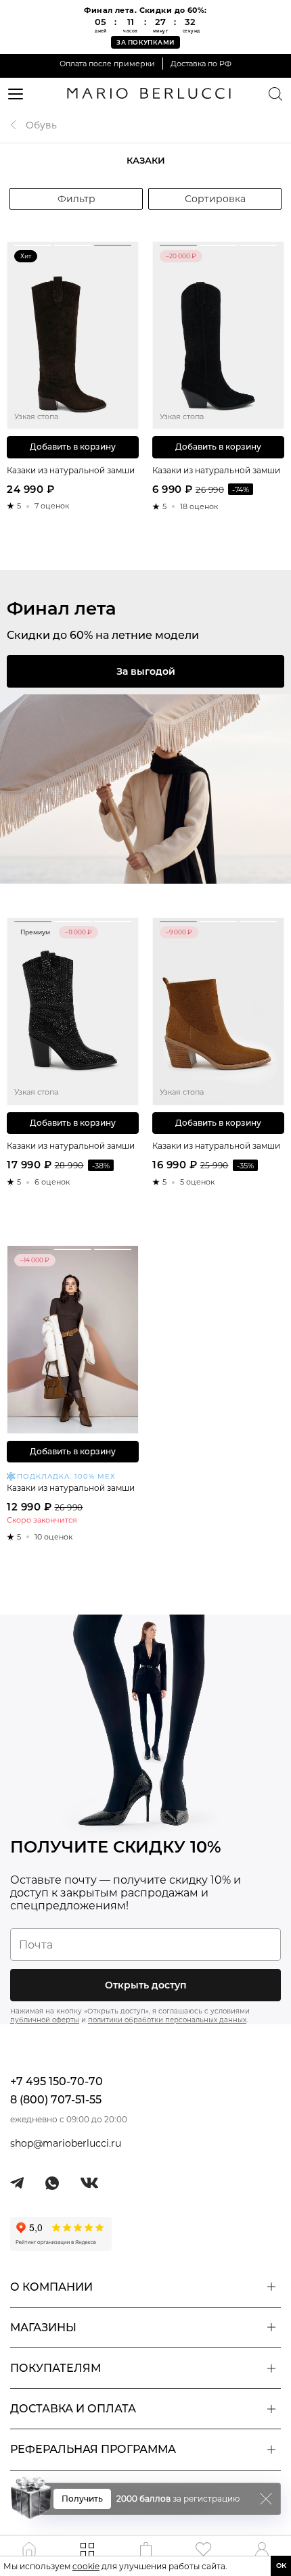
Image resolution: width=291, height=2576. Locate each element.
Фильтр (76, 199)
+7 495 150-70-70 (57, 2081)
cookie (86, 2566)
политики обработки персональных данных (167, 2020)
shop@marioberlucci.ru (66, 2143)
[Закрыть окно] (266, 2499)
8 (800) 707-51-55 (56, 2100)
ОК (281, 2566)
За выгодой (146, 671)
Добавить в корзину (73, 447)
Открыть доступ (146, 1985)
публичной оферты (45, 2020)
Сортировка (215, 199)
